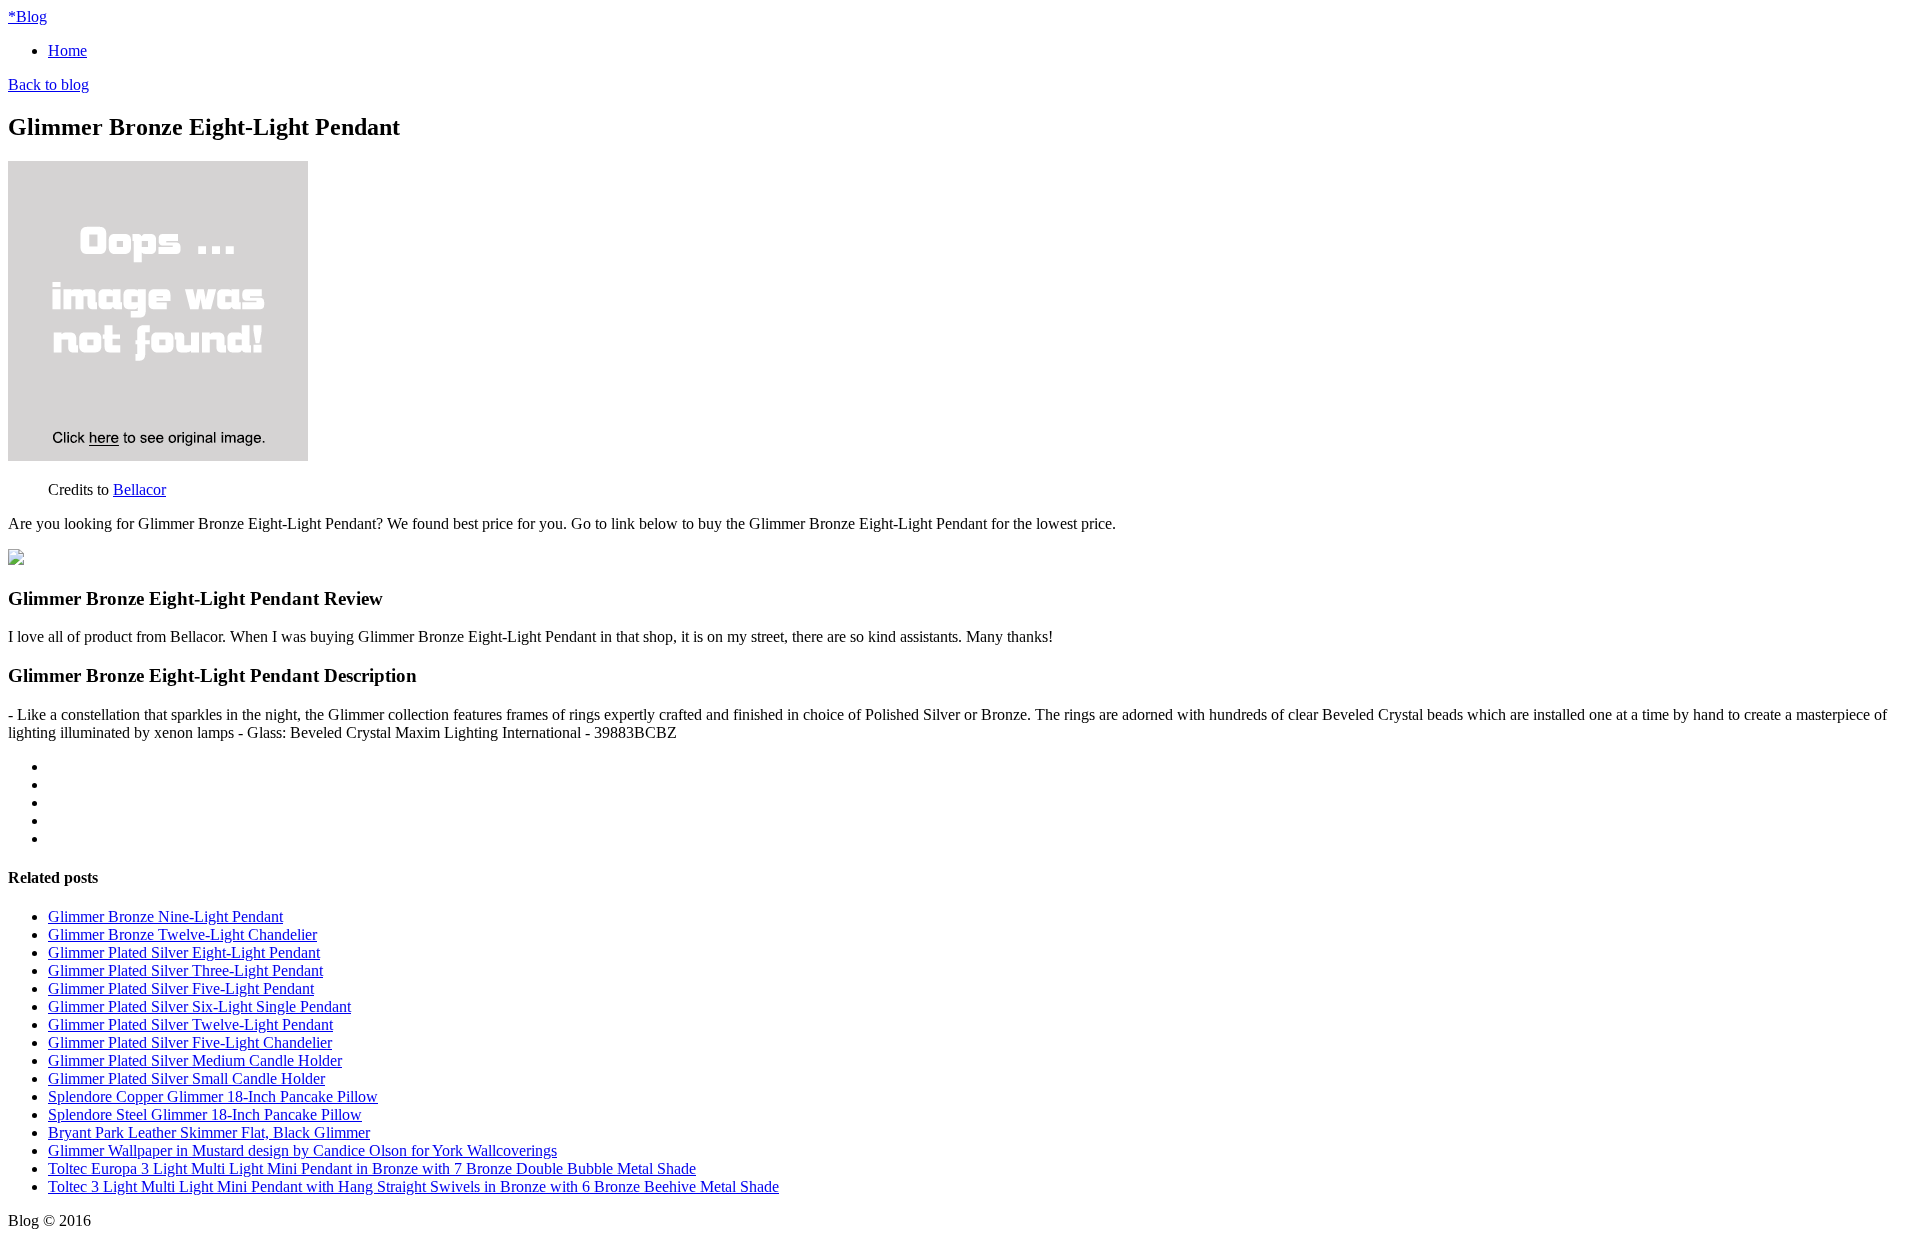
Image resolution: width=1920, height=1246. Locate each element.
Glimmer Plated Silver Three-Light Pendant (185, 970)
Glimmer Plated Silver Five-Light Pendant (181, 988)
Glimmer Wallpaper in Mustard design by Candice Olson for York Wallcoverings (302, 1150)
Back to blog (48, 84)
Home (67, 50)
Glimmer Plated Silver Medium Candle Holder (195, 1060)
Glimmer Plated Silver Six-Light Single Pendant (199, 1006)
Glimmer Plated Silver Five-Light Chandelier (190, 1042)
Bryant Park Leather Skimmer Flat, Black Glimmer (209, 1132)
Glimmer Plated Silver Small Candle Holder (186, 1078)
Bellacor (139, 489)
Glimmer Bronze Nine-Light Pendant (165, 916)
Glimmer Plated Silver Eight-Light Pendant (184, 952)
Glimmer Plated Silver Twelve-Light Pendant (190, 1024)
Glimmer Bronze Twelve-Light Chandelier (182, 934)
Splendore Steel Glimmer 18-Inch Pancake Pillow (205, 1114)
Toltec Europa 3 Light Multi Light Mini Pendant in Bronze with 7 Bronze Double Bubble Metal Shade (372, 1168)
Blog (27, 16)
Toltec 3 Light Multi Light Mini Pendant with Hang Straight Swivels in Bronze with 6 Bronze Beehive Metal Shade (413, 1186)
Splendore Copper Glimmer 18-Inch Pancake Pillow (213, 1096)
